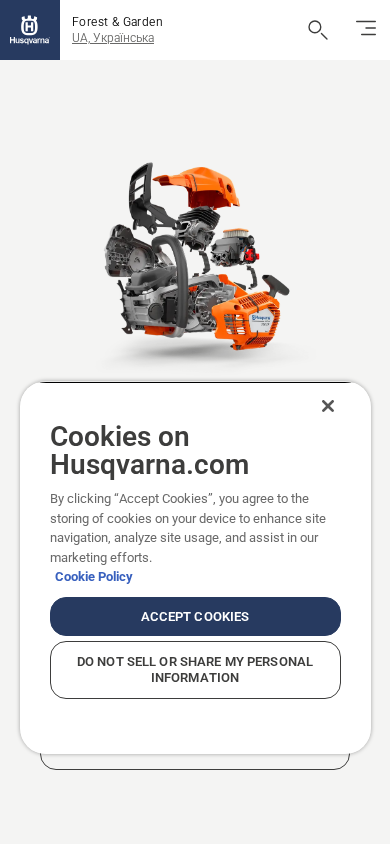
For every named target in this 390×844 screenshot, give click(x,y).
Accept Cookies (195, 616)
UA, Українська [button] (113, 38)
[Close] (328, 406)
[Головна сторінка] (30, 30)
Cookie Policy (94, 576)
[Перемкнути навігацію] (366, 30)
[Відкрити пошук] (318, 30)
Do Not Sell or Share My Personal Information (195, 669)
